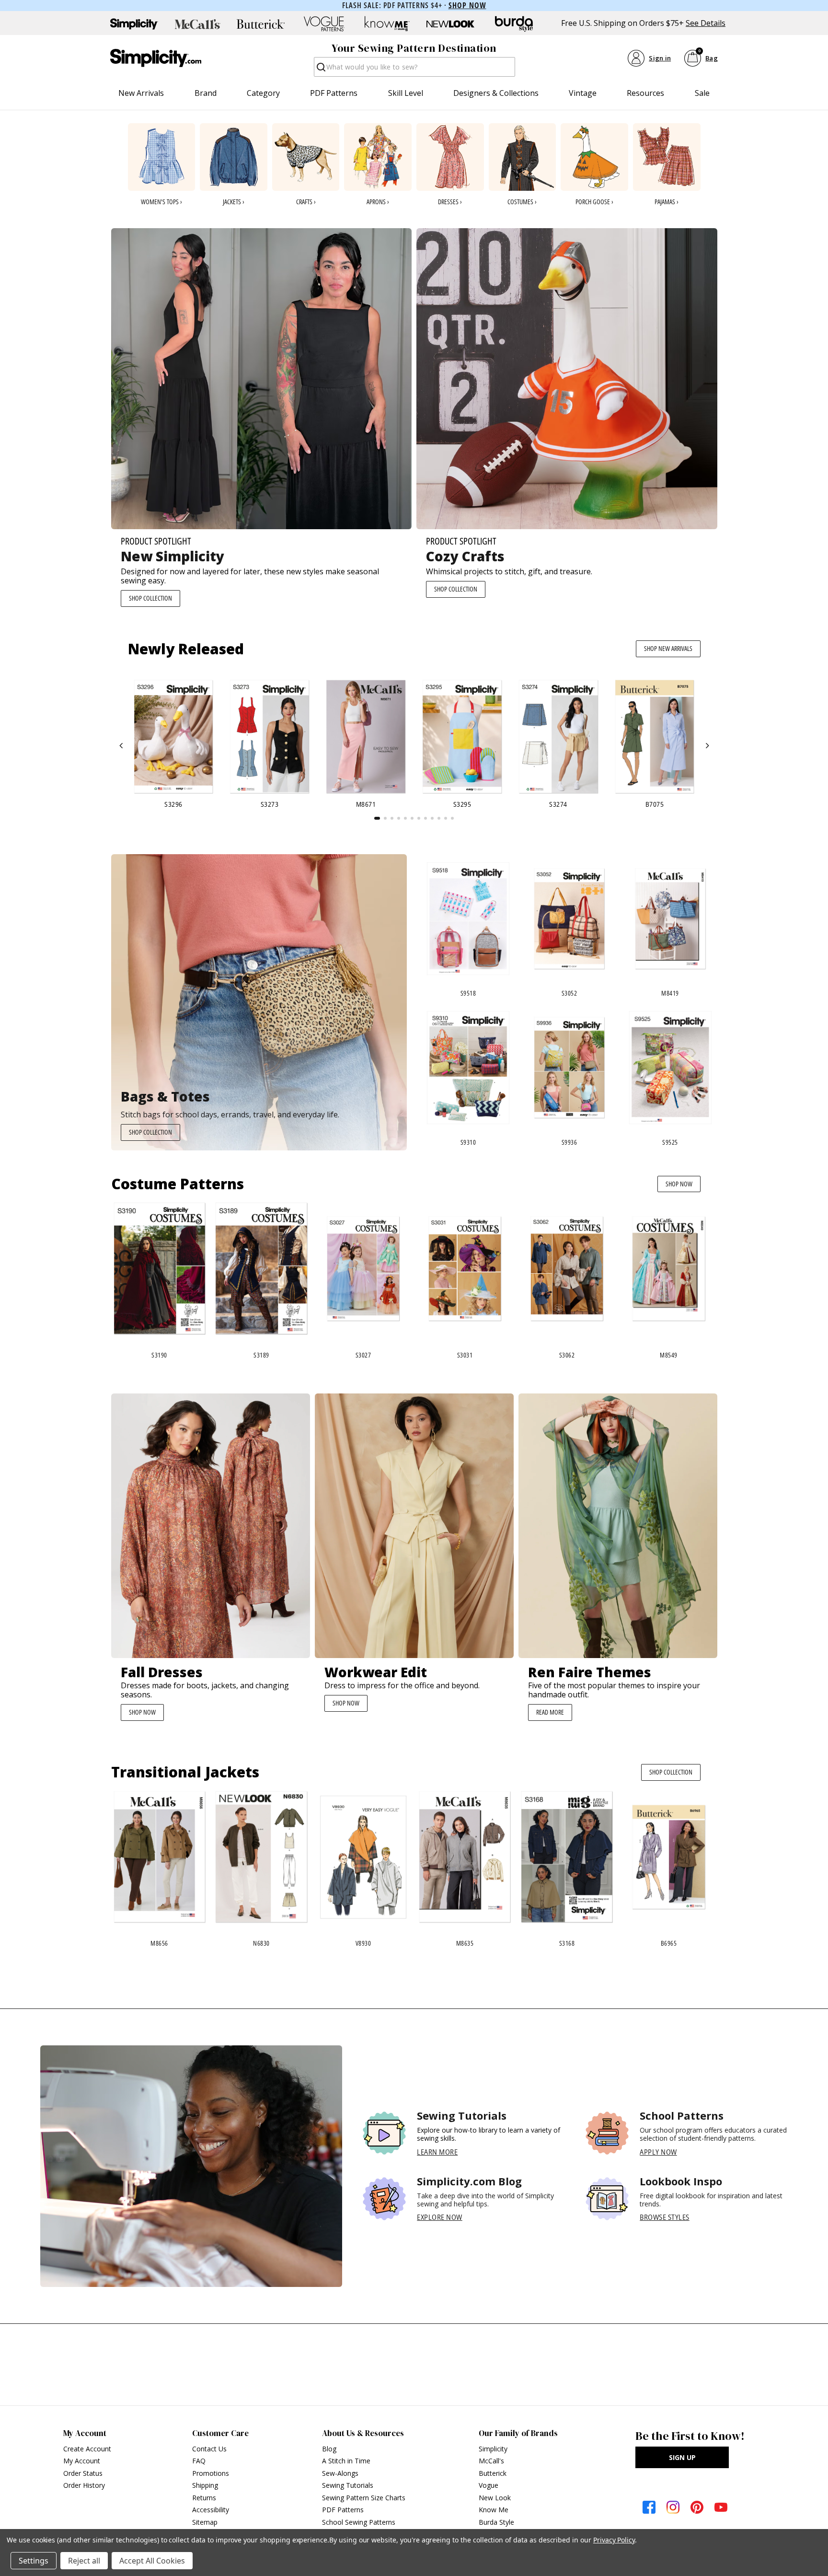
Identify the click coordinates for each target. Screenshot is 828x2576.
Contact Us (209, 2449)
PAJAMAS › (667, 202)
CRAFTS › (306, 202)
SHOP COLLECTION (150, 598)
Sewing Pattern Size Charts (364, 2498)
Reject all (84, 2561)
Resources (645, 93)
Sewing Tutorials (348, 2485)
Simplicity (493, 2449)
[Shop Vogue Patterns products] (324, 24)
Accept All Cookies (152, 2561)
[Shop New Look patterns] (450, 24)
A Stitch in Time (346, 2461)
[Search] (320, 70)
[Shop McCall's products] (197, 24)
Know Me (494, 2510)
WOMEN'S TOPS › (161, 202)
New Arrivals (141, 93)
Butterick (493, 2473)
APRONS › (378, 202)
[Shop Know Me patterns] (387, 24)
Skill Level (406, 93)
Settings (34, 2561)
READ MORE (550, 1712)
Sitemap (205, 2522)
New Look (495, 2498)
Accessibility (211, 2510)
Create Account (87, 2449)
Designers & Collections (496, 93)
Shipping (205, 2485)
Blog (329, 2449)
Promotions (211, 2473)
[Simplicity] (156, 58)
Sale (702, 93)
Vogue (489, 2485)
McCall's (491, 2461)
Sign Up (682, 2457)
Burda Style (496, 2522)
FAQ (199, 2461)
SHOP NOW (679, 1184)
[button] (121, 746)
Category (263, 93)
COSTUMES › (522, 202)
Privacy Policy (614, 2540)
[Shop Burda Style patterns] (514, 24)
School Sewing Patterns (359, 2522)
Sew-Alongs (340, 2473)
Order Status (83, 2473)
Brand (206, 93)
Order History (84, 2485)
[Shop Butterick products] (261, 24)
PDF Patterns (334, 93)
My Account (82, 2461)
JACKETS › (234, 202)
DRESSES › (450, 202)
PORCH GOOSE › (594, 202)
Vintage (583, 93)
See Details (706, 23)
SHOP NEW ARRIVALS (668, 648)
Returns (204, 2498)
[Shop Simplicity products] (134, 24)
